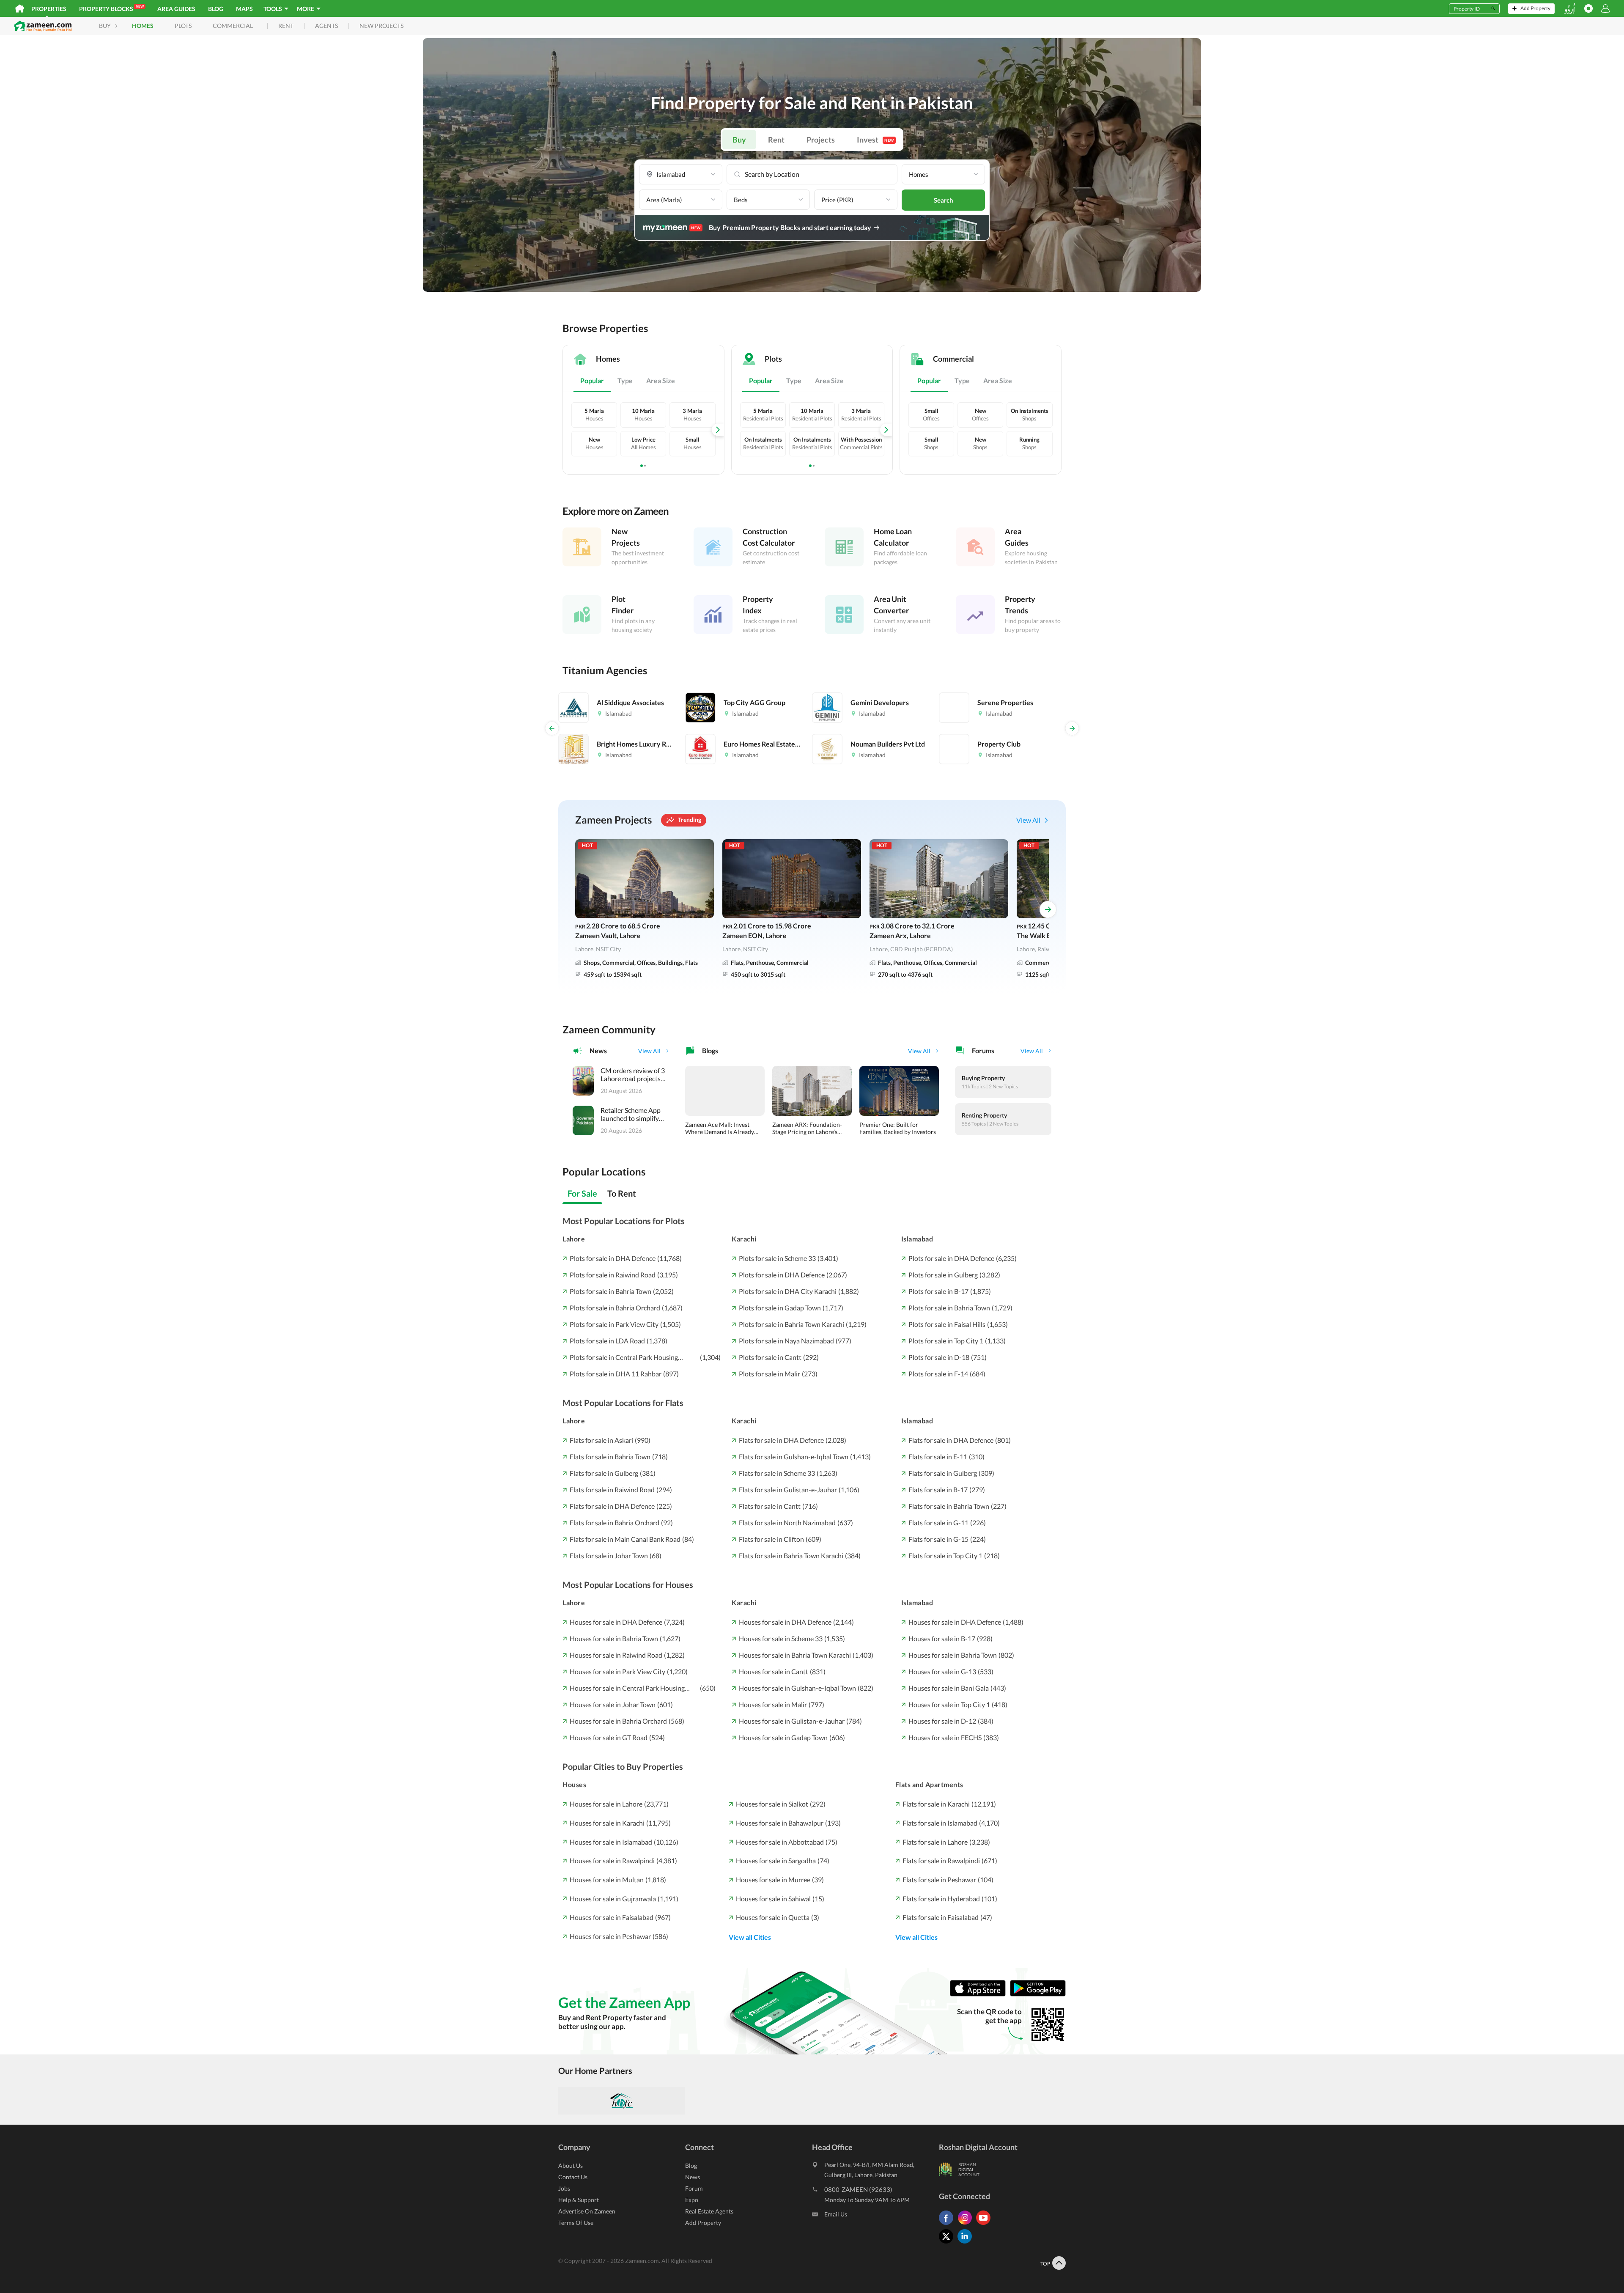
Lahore (574, 1239)
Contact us (573, 2177)
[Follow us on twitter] (948, 2243)
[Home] (20, 8)
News (693, 2177)
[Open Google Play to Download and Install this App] (1038, 1994)
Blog (216, 9)
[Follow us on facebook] (948, 2225)
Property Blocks (111, 8)
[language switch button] (1569, 9)
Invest (875, 140)
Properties (49, 9)
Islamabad (917, 1239)
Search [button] (944, 200)
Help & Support (579, 2200)
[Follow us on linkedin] (967, 2243)
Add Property (703, 2223)
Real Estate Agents (709, 2211)
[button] (681, 174)
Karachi (744, 1239)
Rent (776, 140)
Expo (692, 2200)
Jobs (564, 2188)
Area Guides (176, 9)
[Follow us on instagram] (967, 2225)
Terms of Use (576, 2223)
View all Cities (750, 1937)
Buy (739, 140)
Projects (821, 140)
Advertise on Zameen (587, 2211)
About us (571, 2165)
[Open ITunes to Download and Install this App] (980, 1994)
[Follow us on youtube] (985, 2225)
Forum (694, 2188)
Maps (244, 9)
